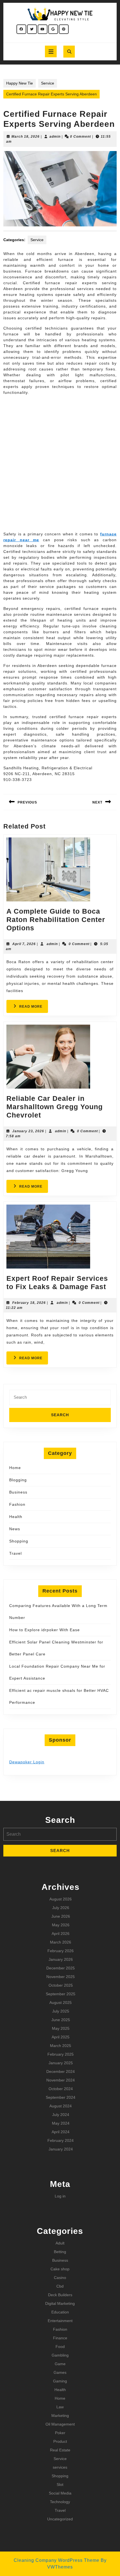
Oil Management (60, 2424)
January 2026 (61, 1959)
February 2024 (61, 2140)
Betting (60, 2252)
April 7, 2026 (24, 944)
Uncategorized (60, 2519)
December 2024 (61, 2071)
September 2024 (61, 2097)
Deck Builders (60, 2295)
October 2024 (61, 2089)
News (15, 1529)
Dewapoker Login (27, 1762)
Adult (60, 2243)
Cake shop (60, 2269)
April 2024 (61, 2132)
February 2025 (61, 2054)
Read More (34, 1008)
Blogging (18, 1480)
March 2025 (61, 2046)
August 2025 (61, 2003)
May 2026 (61, 1925)
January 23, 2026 (28, 1131)
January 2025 (61, 2063)
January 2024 (61, 2149)
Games (60, 2372)
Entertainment (60, 2321)
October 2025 (61, 1985)
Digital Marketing (60, 2303)
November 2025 (61, 1977)
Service (48, 83)
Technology (60, 2502)
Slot (60, 2484)
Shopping (19, 1541)
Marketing (60, 2416)
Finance (60, 2338)
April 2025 (61, 2037)
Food (60, 2347)
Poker (60, 2433)
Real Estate (60, 2450)
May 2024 (61, 2123)
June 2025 (61, 2020)
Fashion (17, 1504)
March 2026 (61, 1942)
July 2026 (61, 1908)
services (60, 2467)
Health (16, 1517)
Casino (60, 2278)
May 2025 (61, 2028)
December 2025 (61, 1968)
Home (15, 1468)
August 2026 (61, 1899)
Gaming (60, 2381)
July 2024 (61, 2115)
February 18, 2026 (29, 1303)
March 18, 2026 (26, 137)
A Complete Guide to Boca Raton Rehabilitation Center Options (56, 919)
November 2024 (61, 2080)
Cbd (60, 2286)
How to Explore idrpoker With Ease (45, 1630)
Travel (15, 1553)
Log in (60, 2196)
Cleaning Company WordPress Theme (57, 2560)
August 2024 (61, 2106)
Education (60, 2312)
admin (55, 137)
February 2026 (61, 1951)
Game (60, 2364)
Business (18, 1492)
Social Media (60, 2493)
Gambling (60, 2355)
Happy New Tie (20, 83)
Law (60, 2407)
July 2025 (61, 2011)
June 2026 (61, 1916)
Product (60, 2441)
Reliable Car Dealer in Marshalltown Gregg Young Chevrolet (55, 1107)
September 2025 (61, 1994)
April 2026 (61, 1934)
